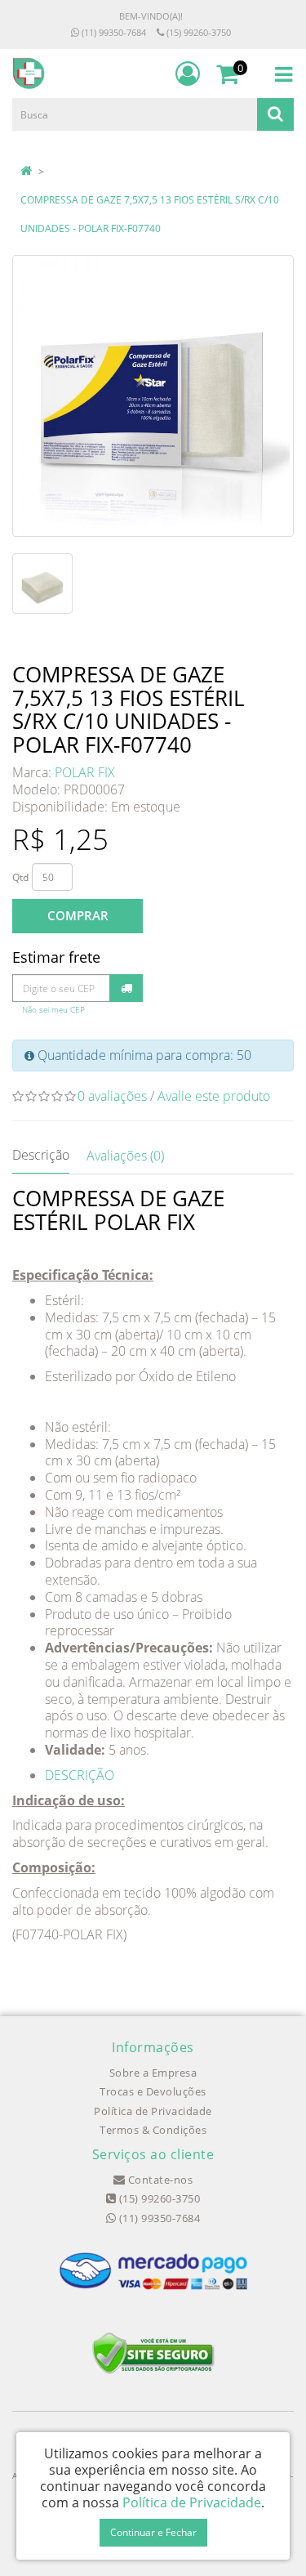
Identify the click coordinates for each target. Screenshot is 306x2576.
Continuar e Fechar (153, 2532)
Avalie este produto (214, 1096)
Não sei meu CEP (53, 1010)
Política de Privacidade (153, 2111)
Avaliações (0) (125, 1156)
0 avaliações (112, 1096)
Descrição (41, 1155)
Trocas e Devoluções (153, 2091)
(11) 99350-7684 (113, 32)
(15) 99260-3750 (197, 32)
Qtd (20, 877)
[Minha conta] (188, 74)
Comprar (78, 915)
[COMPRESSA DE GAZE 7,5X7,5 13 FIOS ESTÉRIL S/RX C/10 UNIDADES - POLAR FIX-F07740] (153, 396)
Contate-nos (159, 2180)
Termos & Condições (153, 2130)
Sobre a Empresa (153, 2073)
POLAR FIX (85, 772)
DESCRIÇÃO (80, 1775)
